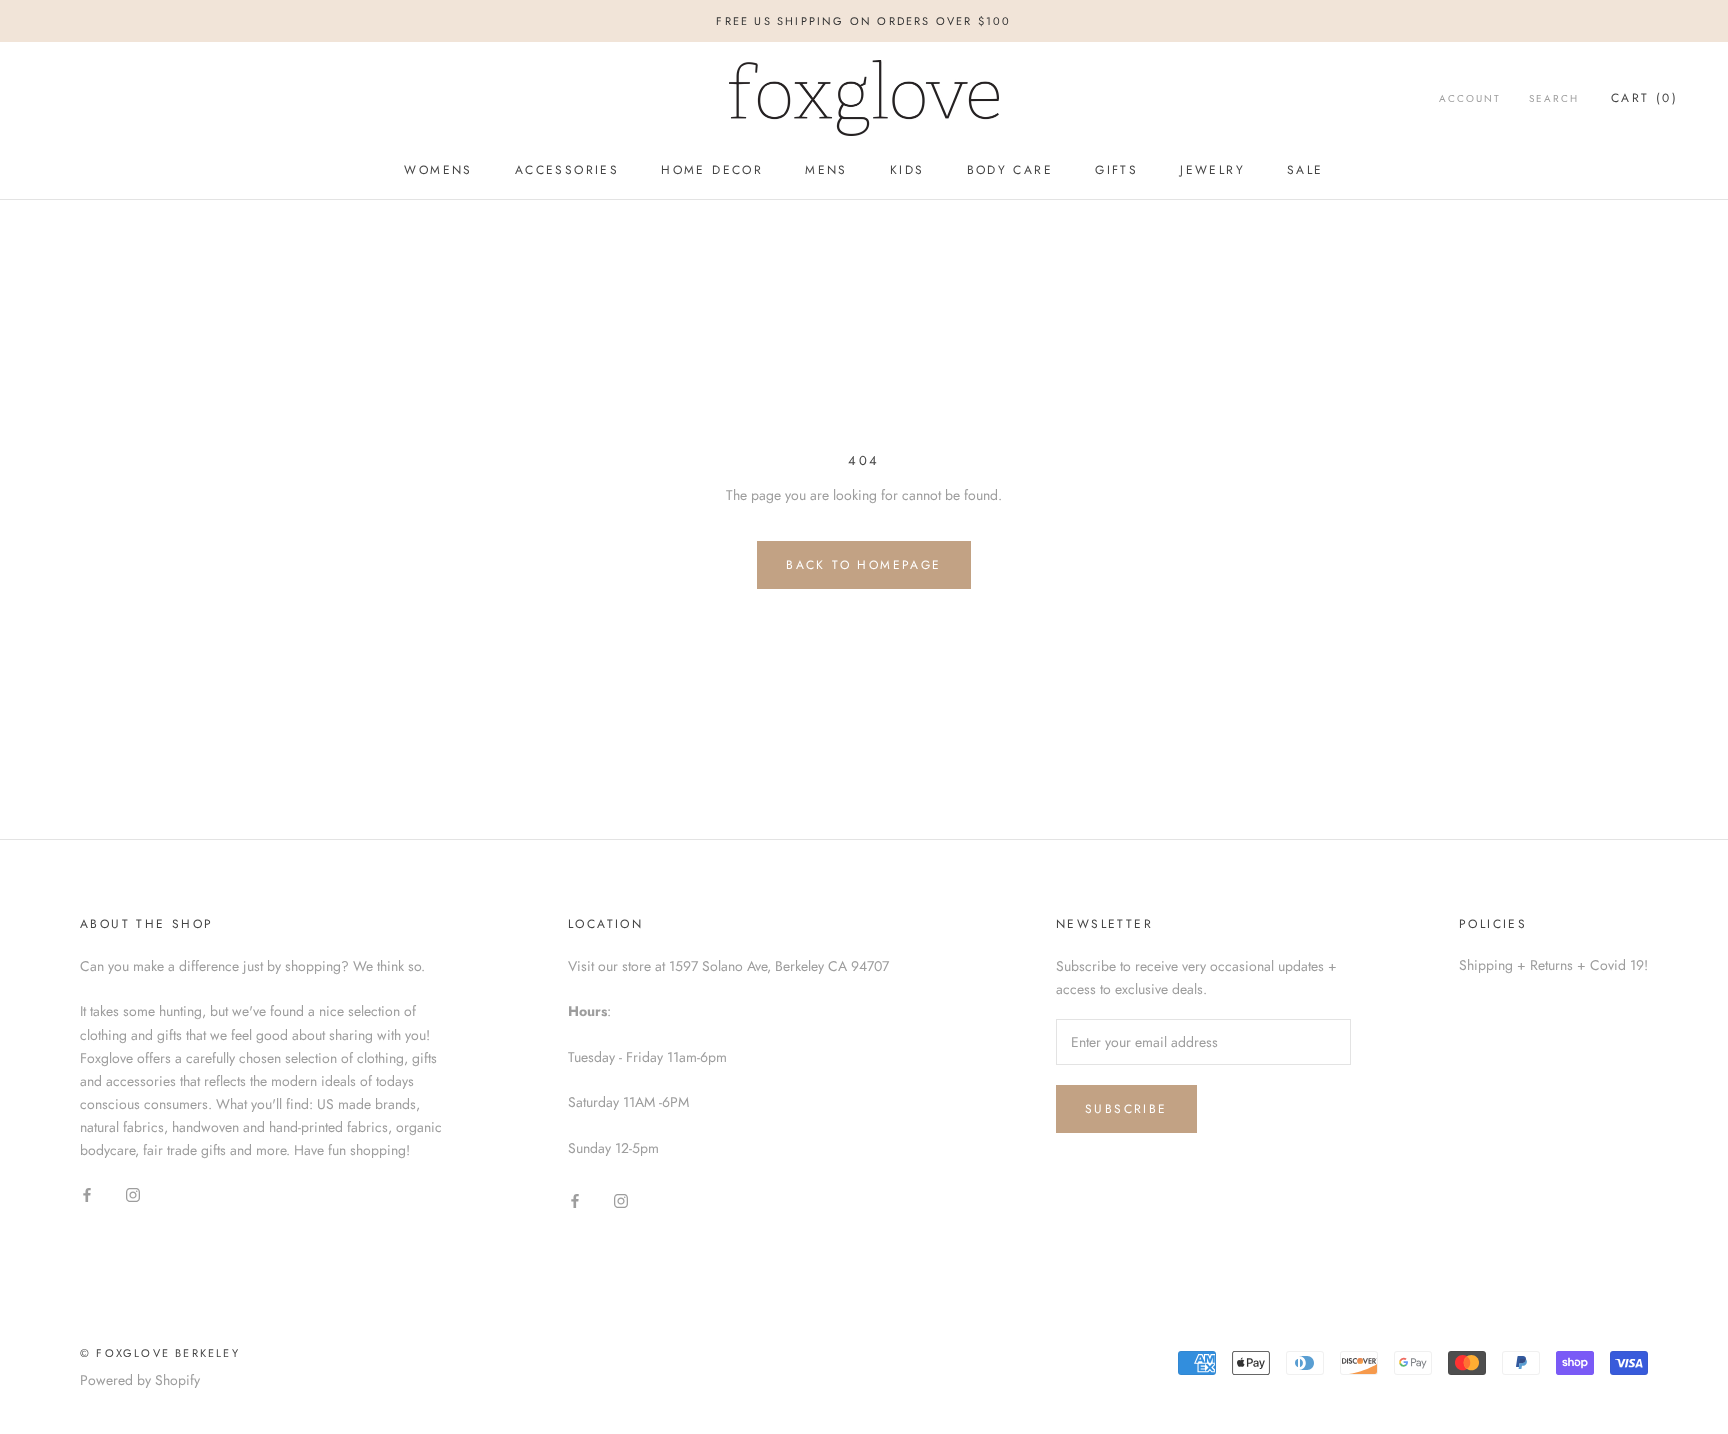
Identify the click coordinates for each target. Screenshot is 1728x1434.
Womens (438, 171)
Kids (907, 171)
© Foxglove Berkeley (160, 1353)
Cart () (1644, 98)
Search (1554, 98)
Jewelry (1212, 171)
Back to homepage (863, 565)
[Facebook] (87, 1193)
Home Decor (712, 171)
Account (1470, 98)
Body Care (1010, 171)
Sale (1305, 171)
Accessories (567, 171)
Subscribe (1126, 1109)
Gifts (1116, 171)
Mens (826, 171)
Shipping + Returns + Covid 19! (1553, 965)
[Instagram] (133, 1193)
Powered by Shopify (140, 1380)
